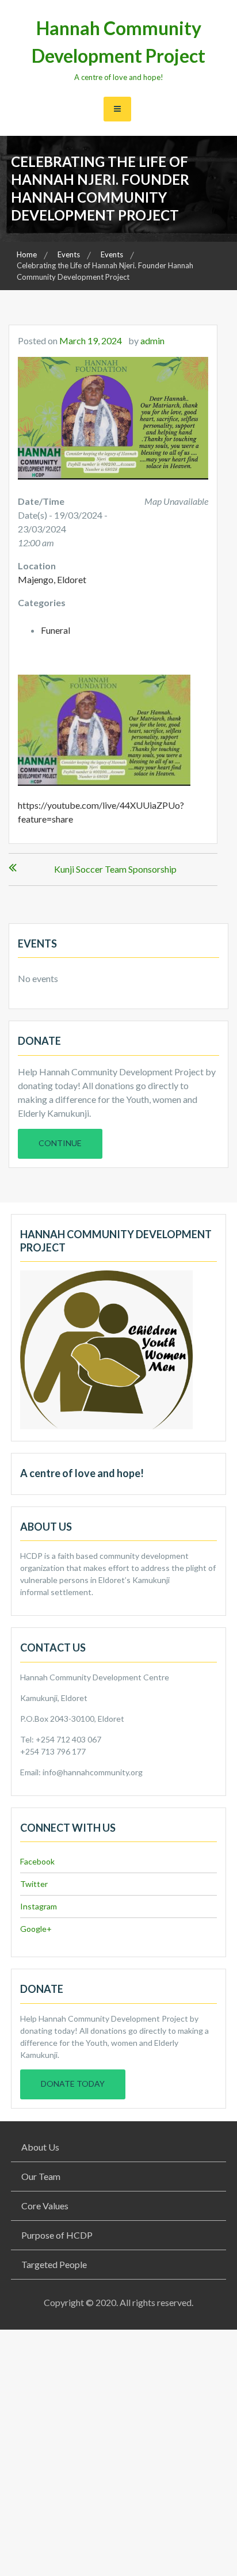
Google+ (36, 1929)
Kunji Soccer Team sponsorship (115, 869)
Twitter (34, 1884)
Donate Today (73, 2084)
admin (152, 340)
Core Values (45, 2206)
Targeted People (54, 2264)
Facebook (37, 1861)
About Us (40, 2147)
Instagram (39, 1906)
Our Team (41, 2176)
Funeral (56, 630)
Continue (60, 1143)
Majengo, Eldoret (52, 579)
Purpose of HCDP (57, 2235)
